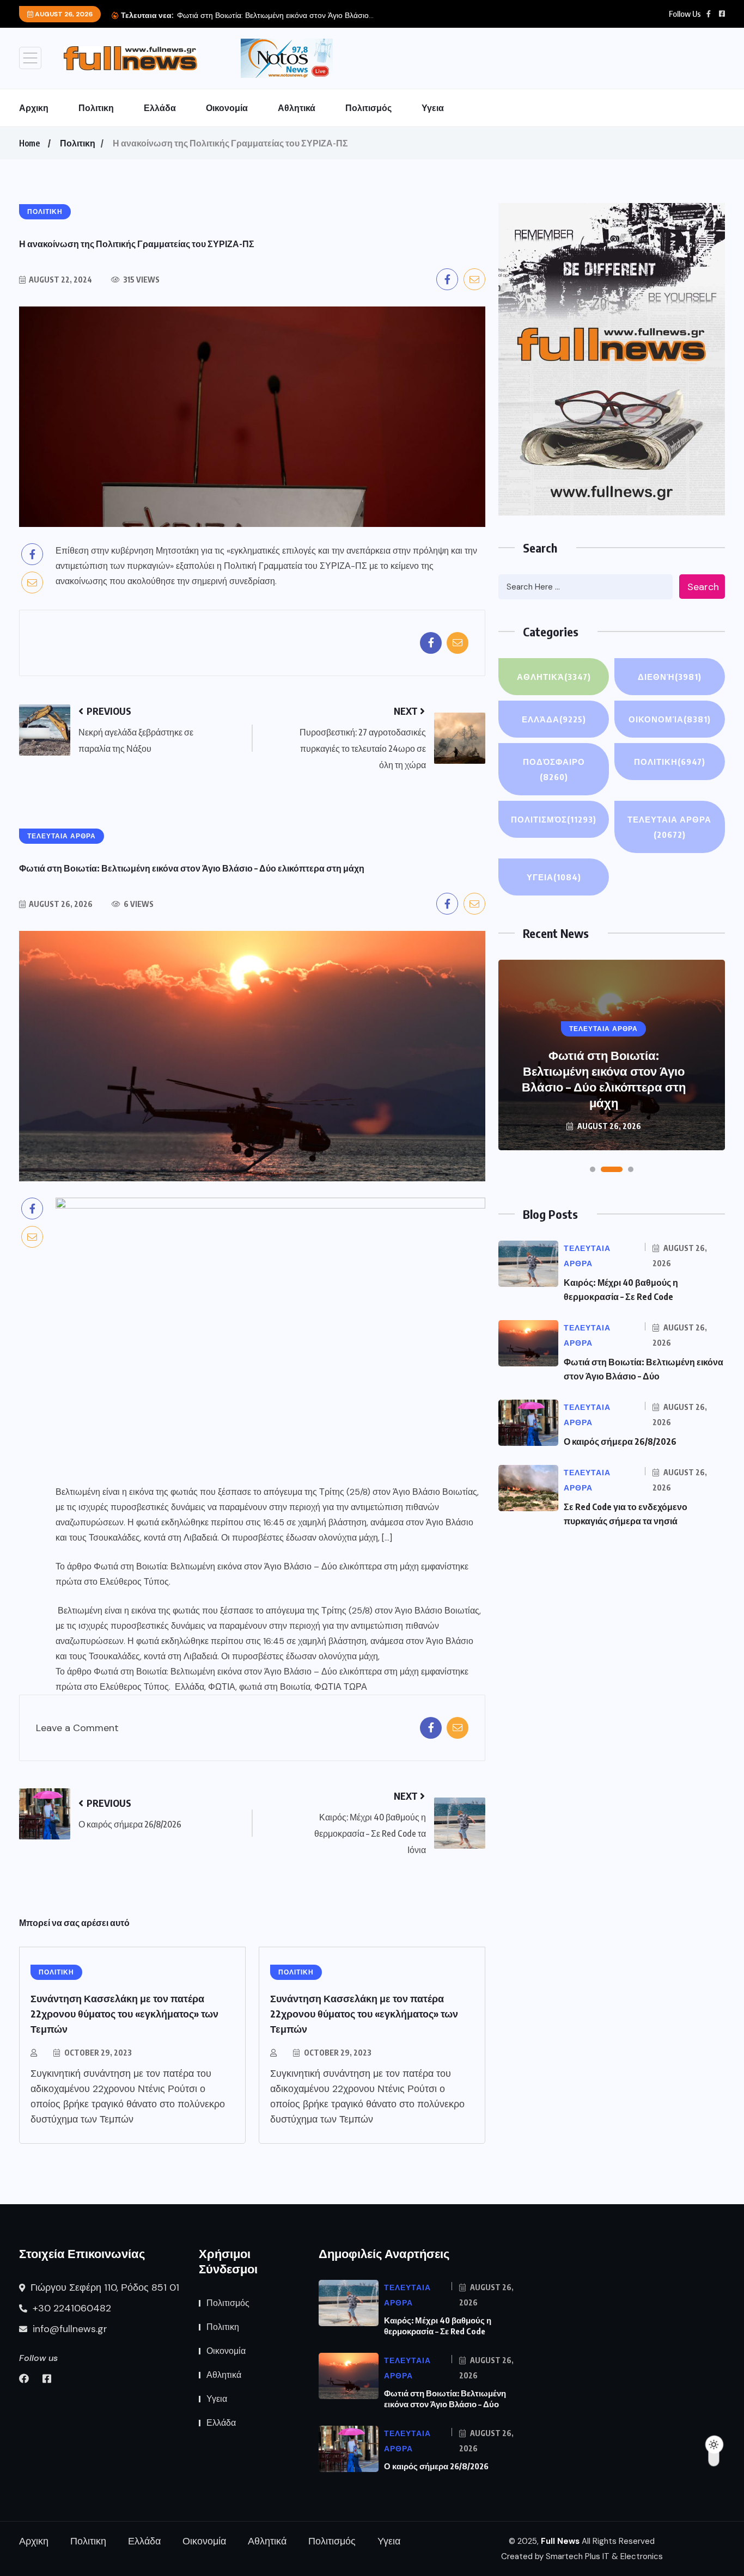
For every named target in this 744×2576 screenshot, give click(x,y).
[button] (593, 1169)
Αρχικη (34, 108)
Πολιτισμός (368, 108)
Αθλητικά (297, 108)
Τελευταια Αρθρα (669, 827)
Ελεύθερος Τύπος (134, 1582)
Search (703, 587)
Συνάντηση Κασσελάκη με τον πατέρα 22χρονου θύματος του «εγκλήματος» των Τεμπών (124, 2013)
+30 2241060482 (71, 2308)
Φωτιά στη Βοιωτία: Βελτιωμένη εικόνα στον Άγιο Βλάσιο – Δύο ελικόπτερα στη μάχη (256, 1566)
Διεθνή (670, 677)
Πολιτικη (96, 108)
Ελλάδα (160, 108)
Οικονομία (227, 108)
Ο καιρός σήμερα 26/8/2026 (226, 15)
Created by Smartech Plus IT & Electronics (582, 2556)
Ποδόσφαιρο (554, 769)
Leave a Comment (77, 1728)
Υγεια (433, 108)
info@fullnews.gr (69, 2329)
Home (29, 143)
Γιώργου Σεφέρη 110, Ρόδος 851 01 (103, 2287)
